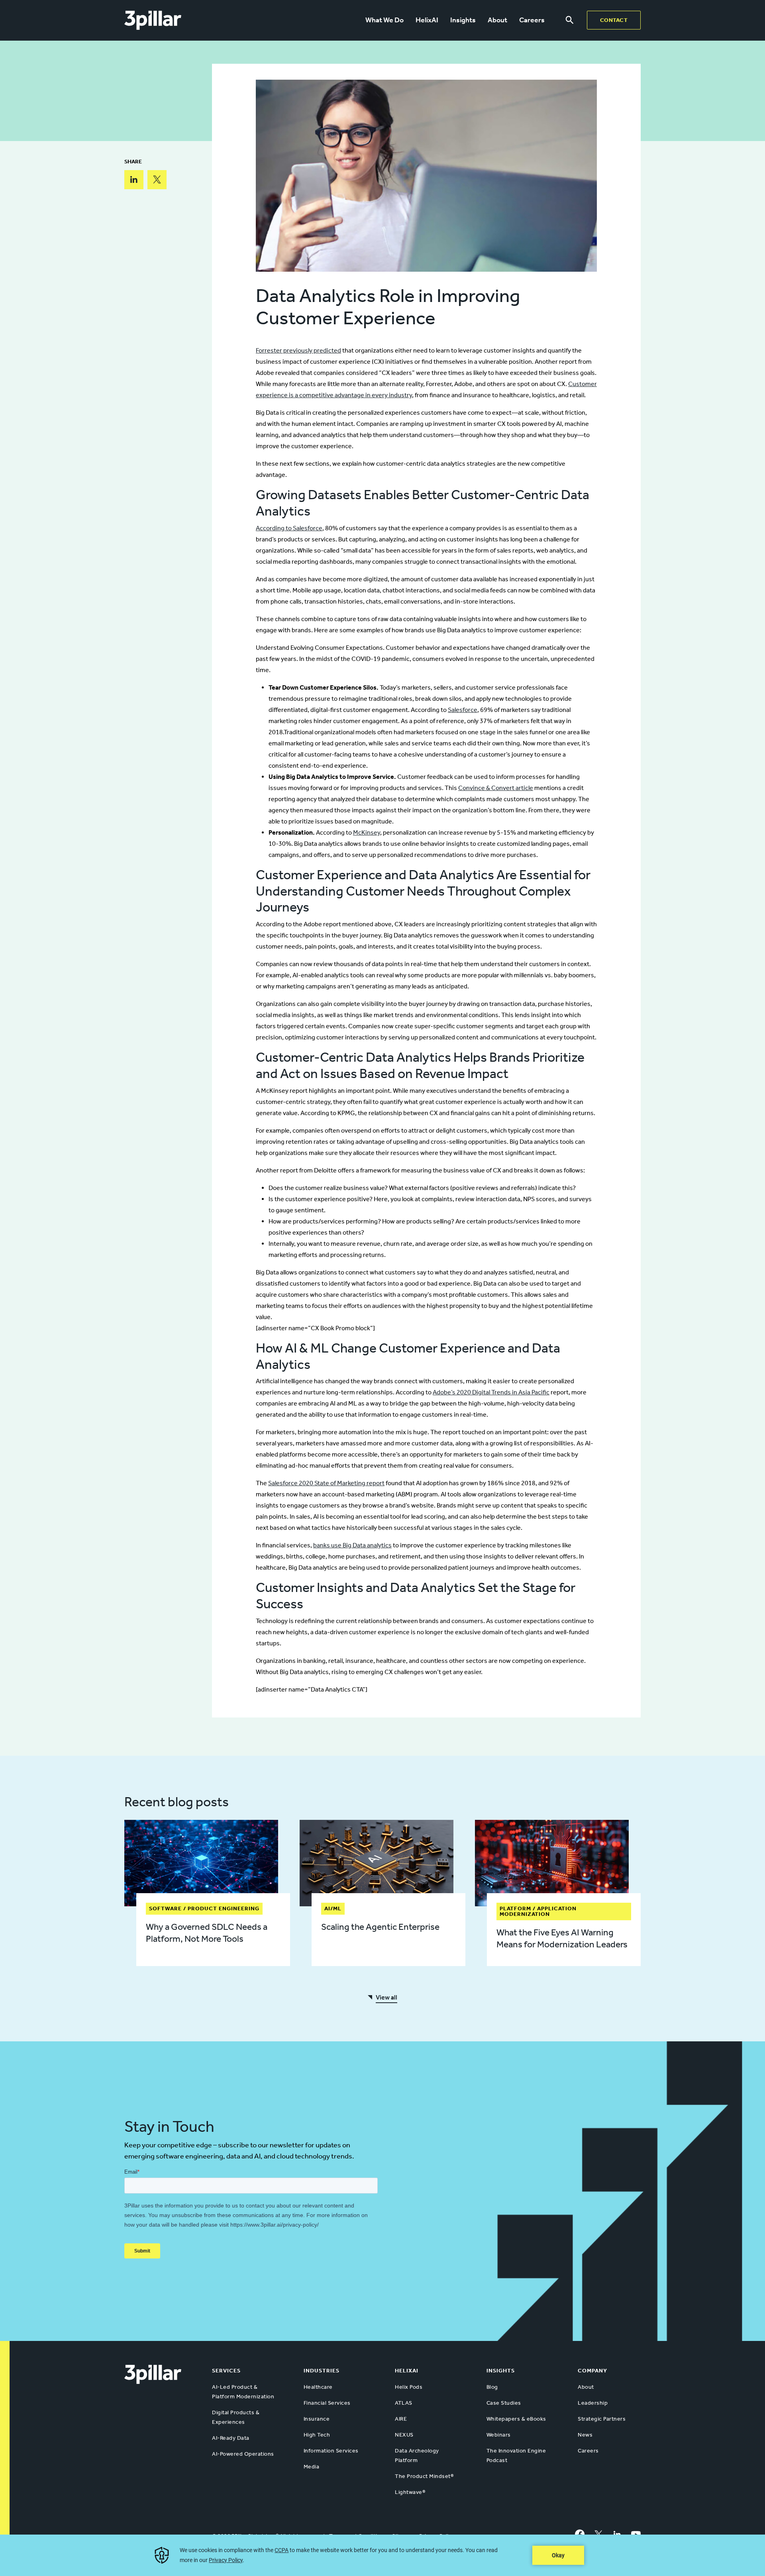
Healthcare (318, 2387)
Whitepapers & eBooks (516, 2419)
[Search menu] (570, 20)
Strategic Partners (602, 2419)
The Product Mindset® (424, 2476)
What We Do (384, 20)
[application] (382, 2555)
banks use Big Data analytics (352, 1545)
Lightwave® (410, 2492)
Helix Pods (409, 2387)
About (497, 20)
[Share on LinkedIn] (134, 180)
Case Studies (504, 2403)
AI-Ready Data (231, 2438)
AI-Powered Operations (243, 2454)
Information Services (331, 2451)
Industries (322, 2371)
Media (312, 2467)
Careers (532, 20)
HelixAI (427, 20)
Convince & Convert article (496, 788)
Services (226, 2371)
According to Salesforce (289, 528)
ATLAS (404, 2403)
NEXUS (404, 2435)
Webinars (499, 2435)
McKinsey (367, 832)
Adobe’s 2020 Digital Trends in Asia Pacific (491, 1392)
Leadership (593, 2403)
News (585, 2435)
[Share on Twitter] (157, 180)
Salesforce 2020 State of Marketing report (326, 1483)
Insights (463, 20)
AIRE (401, 2419)
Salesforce (463, 710)
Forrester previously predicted (298, 350)
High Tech (317, 2435)
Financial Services (327, 2403)
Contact (614, 20)
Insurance (317, 2419)
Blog (492, 2387)
